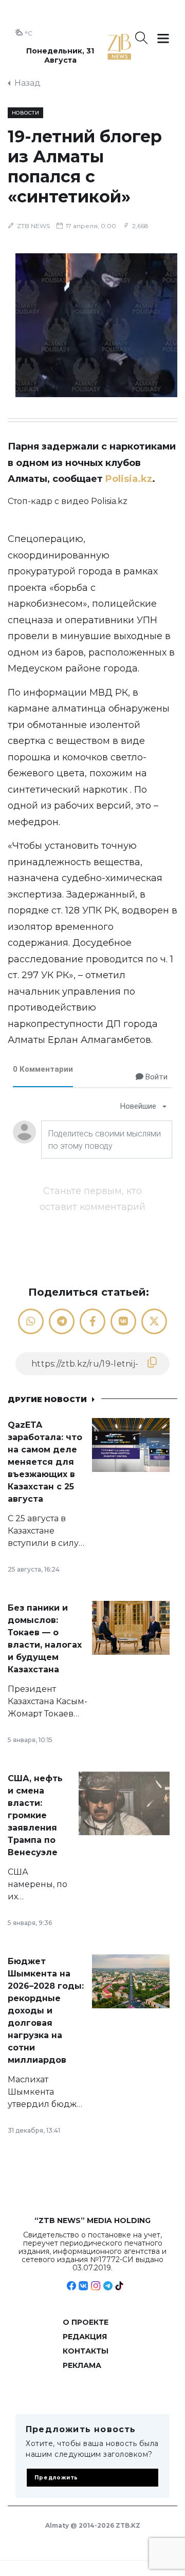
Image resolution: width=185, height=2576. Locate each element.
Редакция (85, 2337)
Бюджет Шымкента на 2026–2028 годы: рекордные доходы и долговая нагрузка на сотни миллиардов (46, 2011)
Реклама (82, 2365)
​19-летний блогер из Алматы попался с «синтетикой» (85, 166)
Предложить (56, 2478)
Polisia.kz (129, 479)
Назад (27, 83)
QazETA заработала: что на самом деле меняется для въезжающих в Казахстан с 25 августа (45, 1462)
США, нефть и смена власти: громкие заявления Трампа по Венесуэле (35, 1815)
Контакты (86, 2351)
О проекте (86, 2322)
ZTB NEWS (33, 226)
